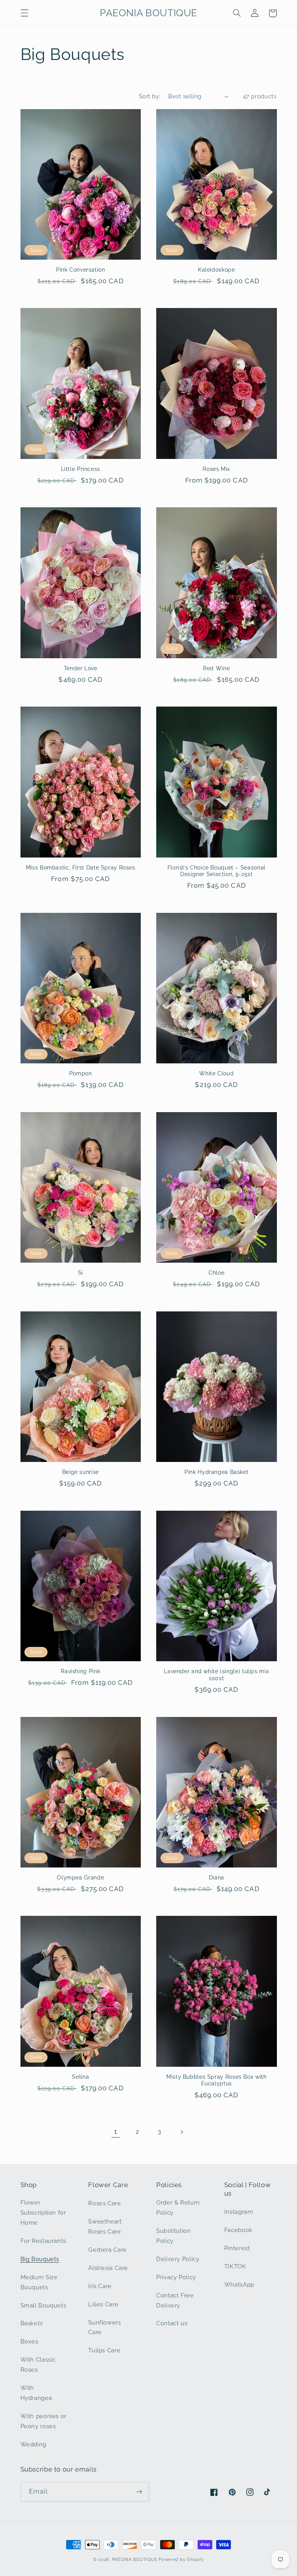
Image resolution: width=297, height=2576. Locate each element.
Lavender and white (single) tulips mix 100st (216, 1675)
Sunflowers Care (104, 2327)
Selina (80, 2077)
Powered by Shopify (181, 2559)
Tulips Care (104, 2350)
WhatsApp (239, 2284)
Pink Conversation (81, 270)
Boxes (29, 2341)
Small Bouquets (44, 2305)
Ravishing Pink (80, 1671)
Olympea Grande (80, 1878)
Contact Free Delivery (175, 2300)
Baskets (32, 2323)
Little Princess (81, 469)
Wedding (33, 2444)
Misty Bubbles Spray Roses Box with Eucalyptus (216, 2080)
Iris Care (100, 2286)
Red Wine (216, 668)
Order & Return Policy (178, 2207)
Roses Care (104, 2203)
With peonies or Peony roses (44, 2421)
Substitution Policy (174, 2236)
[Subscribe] (139, 2491)
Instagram (239, 2212)
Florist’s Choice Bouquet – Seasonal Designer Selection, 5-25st (217, 871)
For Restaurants (43, 2241)
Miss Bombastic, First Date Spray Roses (81, 868)
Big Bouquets (40, 2259)
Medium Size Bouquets (39, 2282)
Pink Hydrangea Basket (216, 1472)
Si (81, 1273)
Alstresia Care (108, 2268)
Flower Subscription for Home (43, 2212)
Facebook (238, 2230)
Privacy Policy (176, 2277)
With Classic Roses (38, 2365)
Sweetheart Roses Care (105, 2226)
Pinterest (237, 2248)
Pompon (81, 1073)
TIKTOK (235, 2266)
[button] (24, 13)
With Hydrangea (36, 2393)
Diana (217, 1878)
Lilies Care (103, 2304)
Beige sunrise (81, 1472)
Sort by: (149, 96)
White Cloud (216, 1073)
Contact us (172, 2323)
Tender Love (81, 668)
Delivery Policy (178, 2259)
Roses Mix (216, 469)
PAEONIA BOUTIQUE (135, 2559)
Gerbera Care (108, 2250)
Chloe (216, 1273)
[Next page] (181, 2132)
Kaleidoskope (217, 270)
